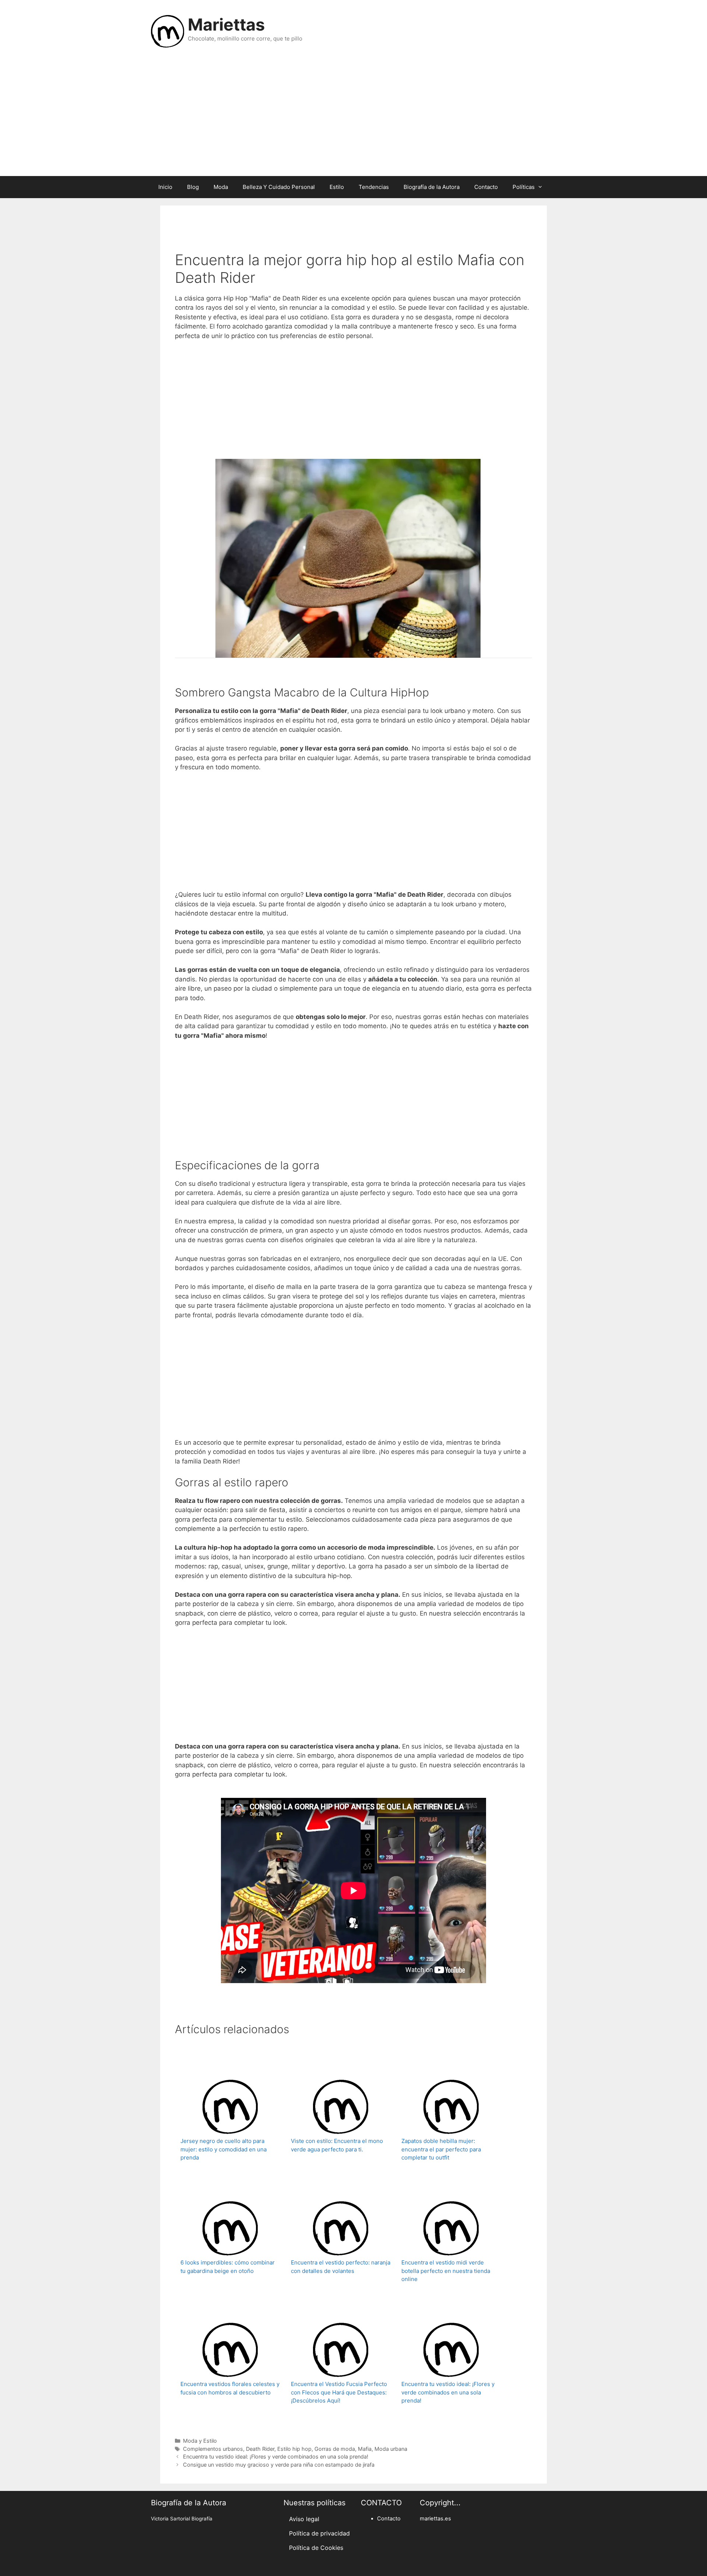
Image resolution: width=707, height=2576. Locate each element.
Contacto (486, 187)
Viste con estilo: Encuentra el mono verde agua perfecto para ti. (337, 2145)
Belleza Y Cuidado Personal (279, 187)
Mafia (365, 2449)
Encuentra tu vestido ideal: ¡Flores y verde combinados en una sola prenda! (448, 2392)
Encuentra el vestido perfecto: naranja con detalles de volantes (341, 2267)
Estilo (337, 187)
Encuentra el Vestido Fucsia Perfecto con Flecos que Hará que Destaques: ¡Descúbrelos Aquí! (339, 2392)
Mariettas (226, 24)
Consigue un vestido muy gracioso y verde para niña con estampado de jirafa (279, 2465)
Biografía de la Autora (432, 187)
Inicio (165, 187)
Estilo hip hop (294, 2449)
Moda (221, 187)
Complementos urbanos (213, 2449)
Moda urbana (391, 2449)
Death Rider (260, 2449)
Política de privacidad (319, 2533)
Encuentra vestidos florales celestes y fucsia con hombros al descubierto (230, 2388)
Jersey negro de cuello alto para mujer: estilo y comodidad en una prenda (224, 2149)
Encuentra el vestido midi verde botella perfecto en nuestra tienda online (446, 2271)
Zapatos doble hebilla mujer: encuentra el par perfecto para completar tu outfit (441, 2149)
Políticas (524, 187)
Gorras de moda (335, 2449)
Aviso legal (304, 2519)
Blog (193, 187)
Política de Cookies (316, 2548)
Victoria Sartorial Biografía (182, 2519)
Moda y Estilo (200, 2441)
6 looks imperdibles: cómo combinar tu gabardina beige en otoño (228, 2267)
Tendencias (374, 187)
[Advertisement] (353, 117)
